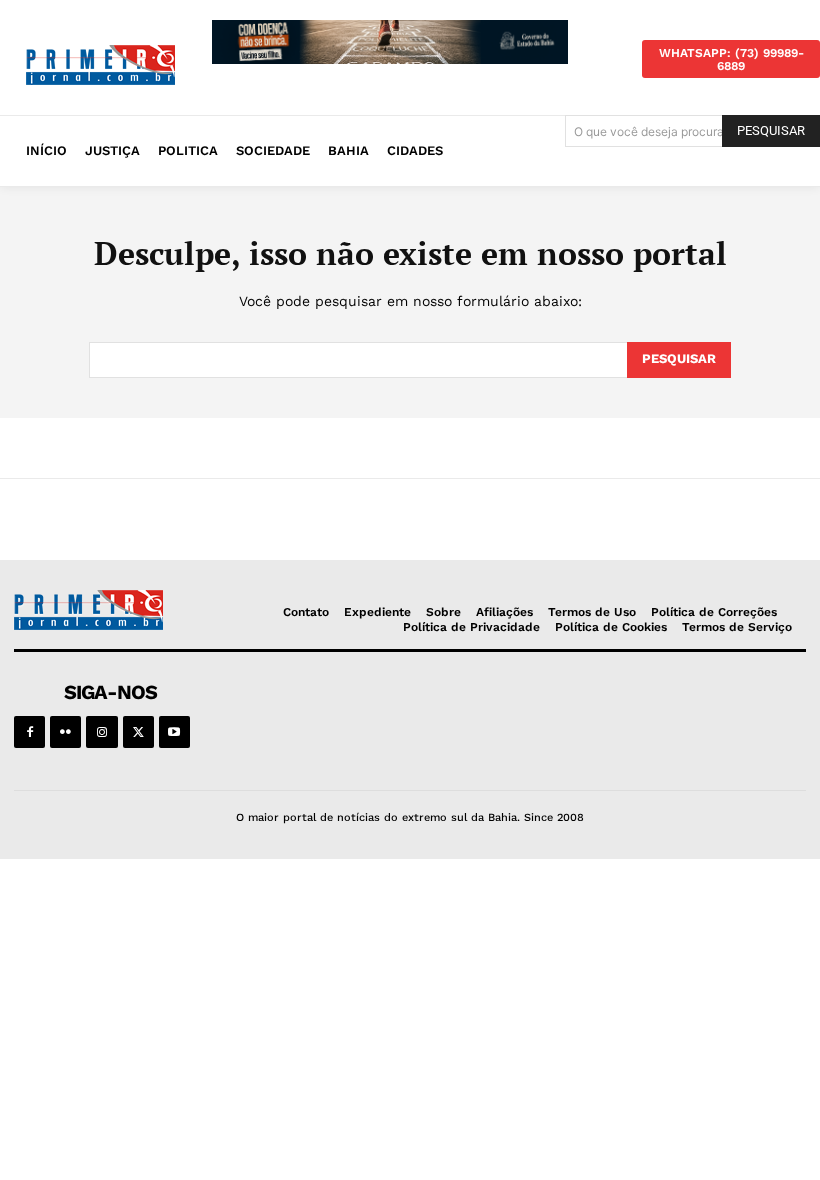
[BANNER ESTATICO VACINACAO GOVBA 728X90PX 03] (390, 42)
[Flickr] (65, 731)
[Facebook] (29, 731)
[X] (138, 731)
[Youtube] (174, 731)
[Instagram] (101, 731)
